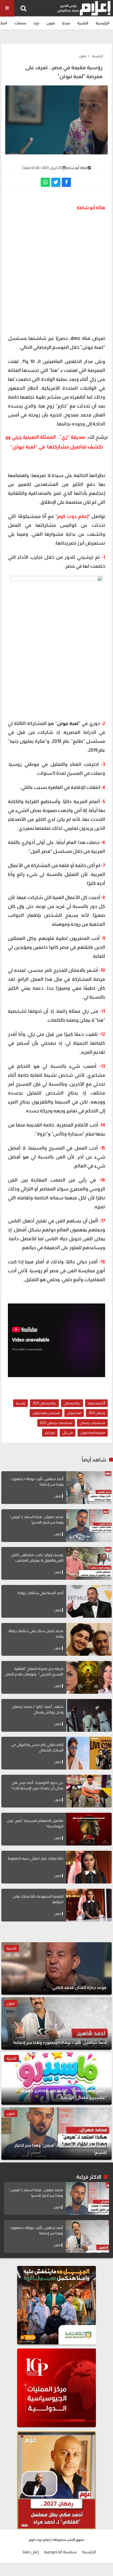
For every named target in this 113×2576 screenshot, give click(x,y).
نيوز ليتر (50, 1433)
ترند (36, 23)
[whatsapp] (45, 182)
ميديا (66, 23)
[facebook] (66, 182)
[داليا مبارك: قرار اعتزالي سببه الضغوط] (89, 1867)
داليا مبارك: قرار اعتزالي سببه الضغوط (35, 1858)
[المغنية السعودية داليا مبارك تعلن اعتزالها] (89, 1905)
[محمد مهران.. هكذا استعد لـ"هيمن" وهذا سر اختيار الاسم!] (89, 1526)
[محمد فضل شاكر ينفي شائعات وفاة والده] (89, 1639)
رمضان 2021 (97, 1413)
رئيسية (20, 1403)
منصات (20, 23)
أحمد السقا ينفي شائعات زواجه (40, 1593)
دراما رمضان (72, 1403)
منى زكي (68, 1433)
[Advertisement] (56, 272)
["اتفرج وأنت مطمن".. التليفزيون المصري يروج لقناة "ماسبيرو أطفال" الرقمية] (56, 2079)
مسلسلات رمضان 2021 (56, 1423)
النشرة (83, 23)
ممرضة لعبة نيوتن (93, 1433)
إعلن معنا (31, 2552)
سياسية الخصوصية (60, 2552)
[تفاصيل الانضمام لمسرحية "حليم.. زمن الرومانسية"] (89, 1829)
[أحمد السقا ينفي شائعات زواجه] (89, 1601)
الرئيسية (102, 23)
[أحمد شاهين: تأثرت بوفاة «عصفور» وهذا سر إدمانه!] (89, 1488)
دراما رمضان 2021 (44, 1403)
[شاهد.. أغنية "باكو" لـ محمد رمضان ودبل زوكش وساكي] (89, 1715)
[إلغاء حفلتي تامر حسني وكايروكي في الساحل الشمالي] (89, 1753)
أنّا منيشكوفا (96, 1403)
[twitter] (56, 182)
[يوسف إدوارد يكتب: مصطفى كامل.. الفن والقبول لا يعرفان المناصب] (89, 1563)
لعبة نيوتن (74, 1413)
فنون (51, 23)
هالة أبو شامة (76, 168)
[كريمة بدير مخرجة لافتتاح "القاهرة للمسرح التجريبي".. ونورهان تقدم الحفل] (89, 1677)
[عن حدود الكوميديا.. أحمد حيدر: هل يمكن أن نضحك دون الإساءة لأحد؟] (89, 1791)
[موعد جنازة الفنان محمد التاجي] (56, 1968)
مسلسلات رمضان (92, 1423)
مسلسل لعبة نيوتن (46, 1413)
